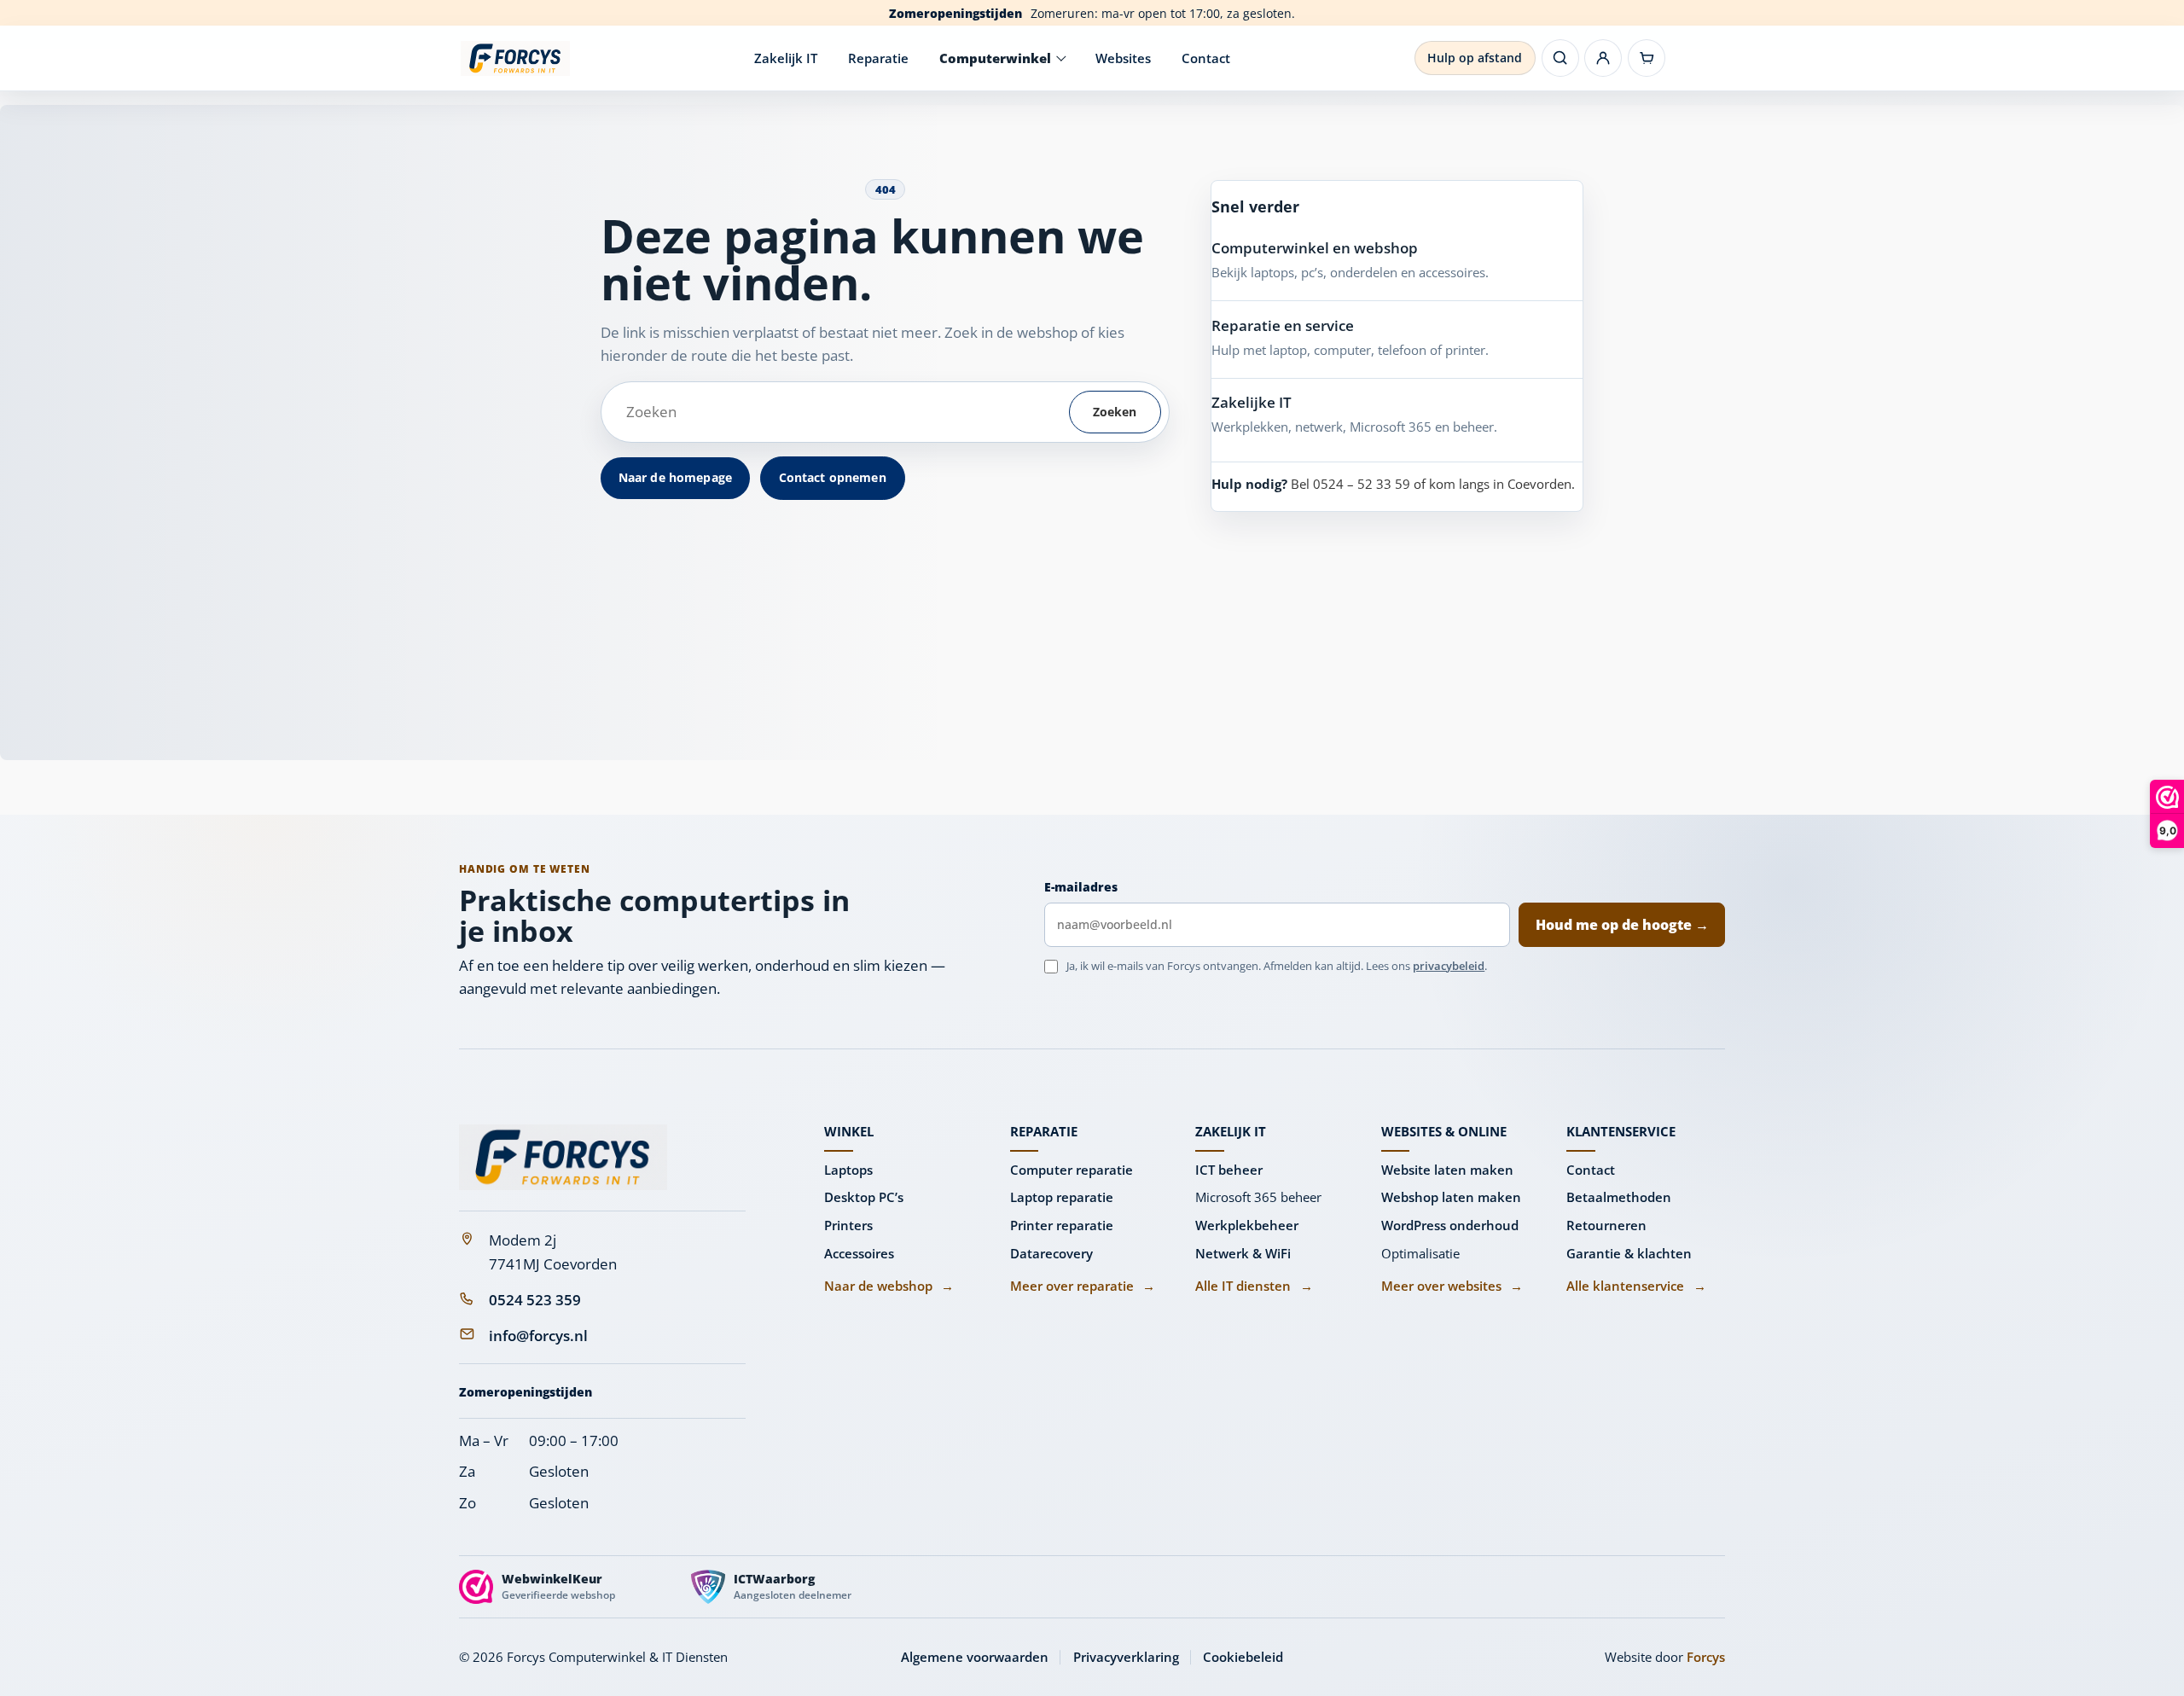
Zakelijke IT (1252, 402)
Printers (848, 1225)
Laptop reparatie (1062, 1197)
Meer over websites (1452, 1286)
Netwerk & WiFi (1243, 1253)
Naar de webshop (889, 1286)
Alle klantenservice (1636, 1286)
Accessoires (859, 1253)
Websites (1123, 58)
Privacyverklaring (1126, 1657)
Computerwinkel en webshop (1315, 248)
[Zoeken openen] (1560, 58)
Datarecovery (1051, 1253)
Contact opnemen (833, 477)
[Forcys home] (563, 1157)
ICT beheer (1229, 1170)
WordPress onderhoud (1450, 1225)
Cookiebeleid (1243, 1657)
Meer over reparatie (1083, 1286)
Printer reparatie (1062, 1225)
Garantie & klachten (1629, 1253)
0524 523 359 (535, 1300)
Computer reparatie (1072, 1170)
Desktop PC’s (864, 1197)
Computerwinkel (995, 58)
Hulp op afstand (1475, 58)
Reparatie (878, 58)
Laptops (848, 1170)
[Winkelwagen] (1647, 58)
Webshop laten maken (1451, 1197)
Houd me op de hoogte (1622, 925)
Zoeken (1115, 412)
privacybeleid (1449, 966)
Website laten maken (1447, 1170)
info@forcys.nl (538, 1336)
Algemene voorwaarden (975, 1657)
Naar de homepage (675, 477)
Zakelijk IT (786, 58)
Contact (1206, 58)
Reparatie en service (1283, 325)
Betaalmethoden (1619, 1197)
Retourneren (1606, 1225)
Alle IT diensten (1254, 1286)
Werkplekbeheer (1247, 1225)
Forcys (1706, 1657)
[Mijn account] (1603, 58)
